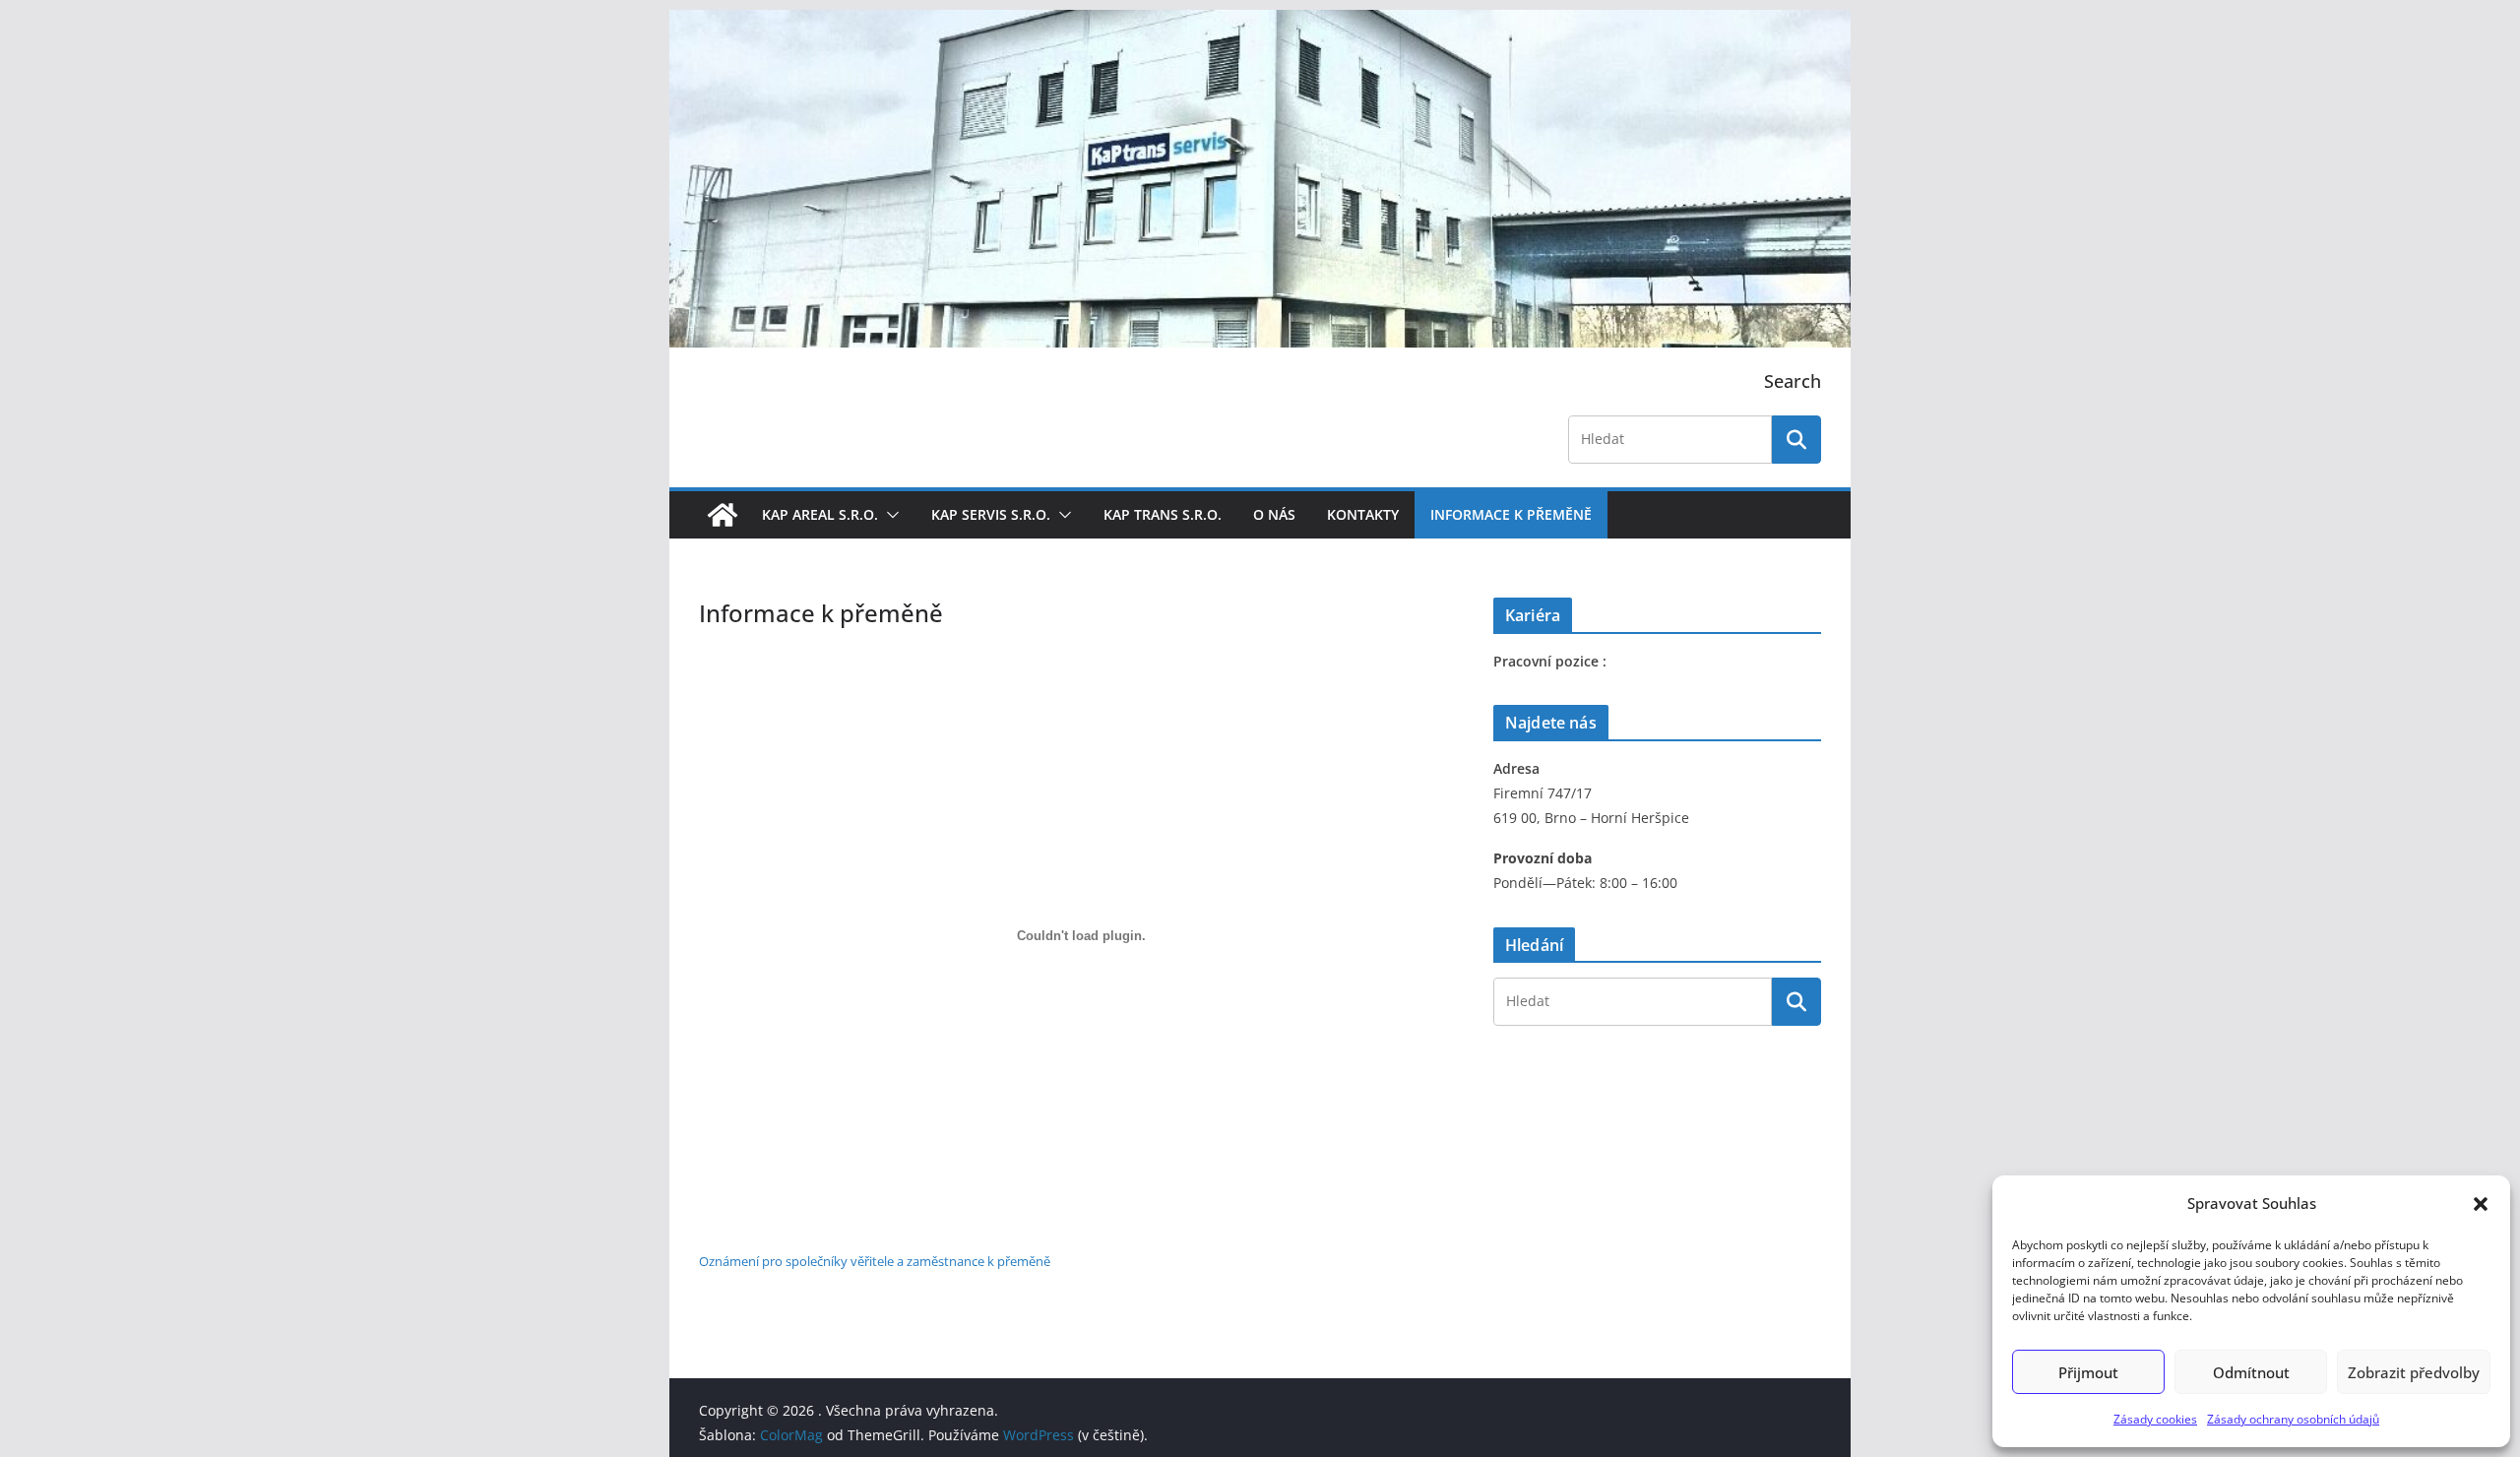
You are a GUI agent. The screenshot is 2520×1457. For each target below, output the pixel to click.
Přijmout (2088, 1372)
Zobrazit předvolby (2414, 1372)
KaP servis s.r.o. (991, 514)
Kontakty (1363, 514)
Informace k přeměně (1511, 514)
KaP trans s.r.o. (1163, 514)
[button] (2481, 1204)
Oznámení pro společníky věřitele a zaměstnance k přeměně (875, 1261)
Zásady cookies (2155, 1419)
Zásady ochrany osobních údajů (2293, 1419)
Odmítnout (2251, 1372)
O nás (1274, 514)
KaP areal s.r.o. (820, 514)
